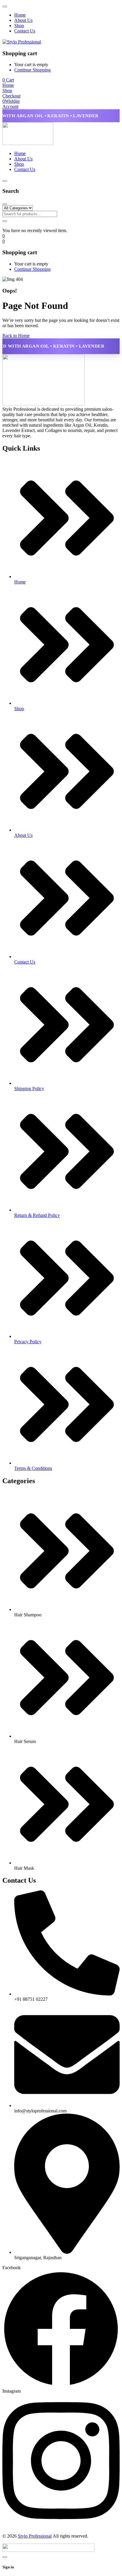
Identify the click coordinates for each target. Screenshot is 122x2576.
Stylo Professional (35, 2536)
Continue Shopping (32, 70)
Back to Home (16, 336)
